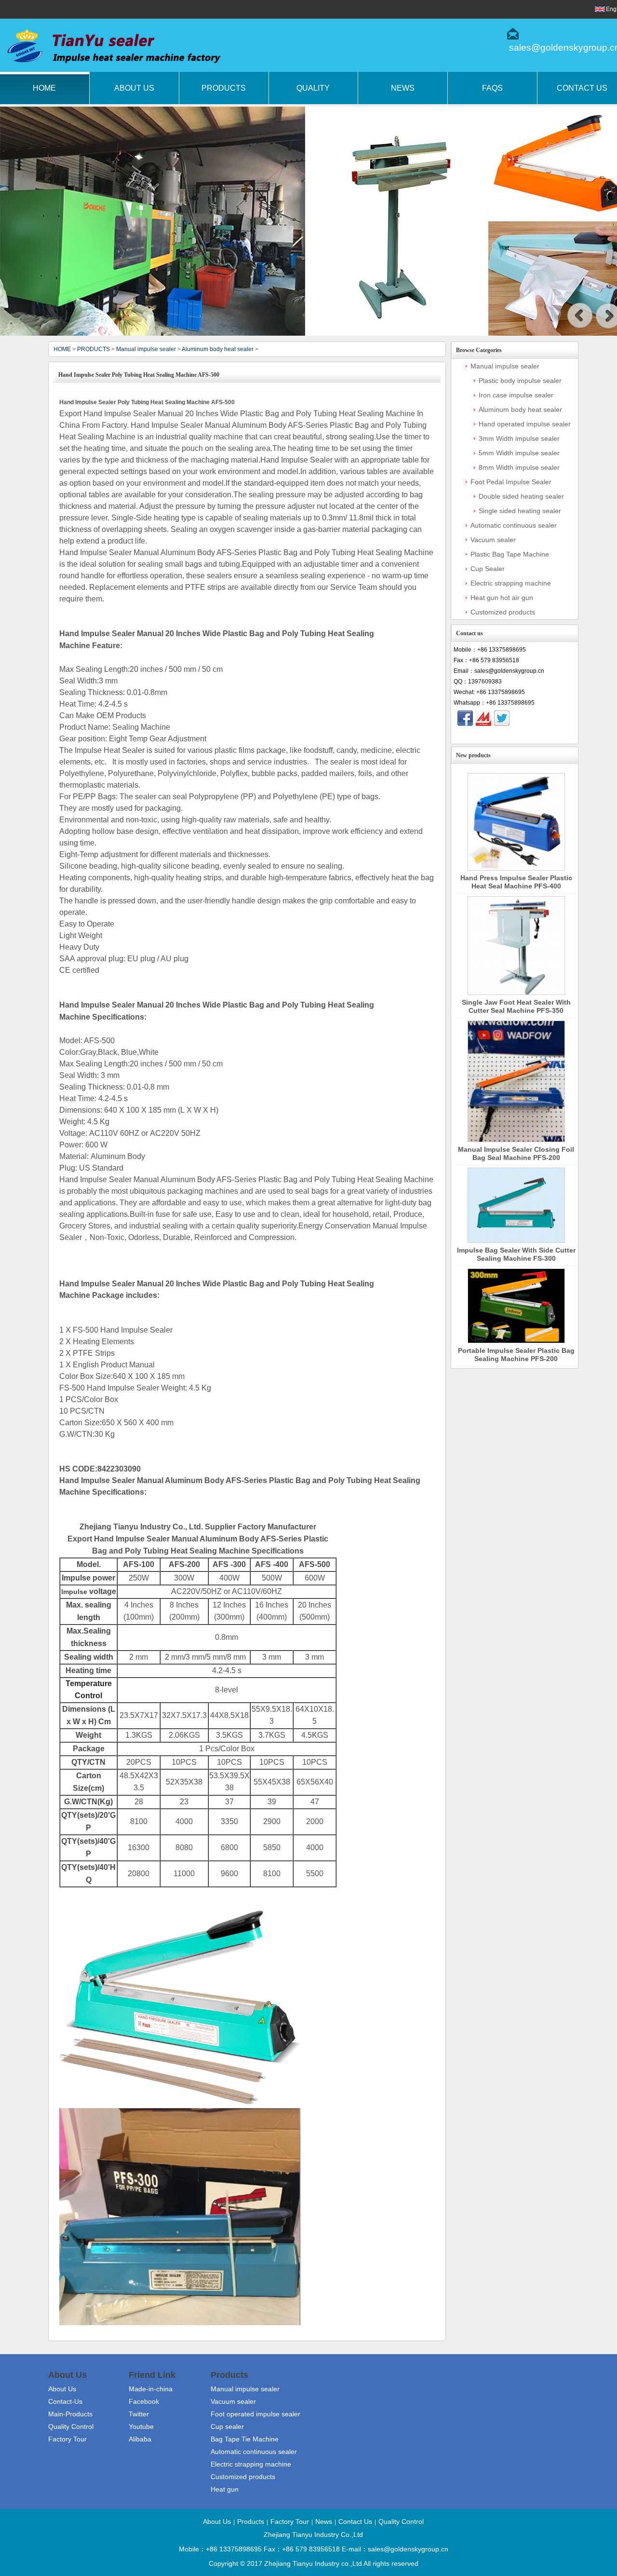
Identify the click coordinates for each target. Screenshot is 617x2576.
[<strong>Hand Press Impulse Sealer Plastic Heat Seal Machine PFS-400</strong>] (516, 822)
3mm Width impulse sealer (519, 438)
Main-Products (70, 2414)
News (403, 88)
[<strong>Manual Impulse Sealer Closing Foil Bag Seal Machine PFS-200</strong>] (516, 1081)
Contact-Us (65, 2401)
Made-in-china (151, 2389)
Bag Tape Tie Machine (245, 2439)
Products (224, 88)
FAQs (492, 88)
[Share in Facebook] (465, 718)
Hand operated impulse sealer (525, 424)
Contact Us (355, 2521)
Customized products (503, 612)
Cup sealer (227, 2426)
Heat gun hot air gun (502, 598)
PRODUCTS (94, 349)
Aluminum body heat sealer (218, 349)
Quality (313, 88)
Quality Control (71, 2426)
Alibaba (140, 2439)
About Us (134, 88)
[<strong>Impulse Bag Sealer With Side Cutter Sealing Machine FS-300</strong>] (516, 1205)
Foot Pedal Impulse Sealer (511, 482)
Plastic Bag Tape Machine (510, 554)
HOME (62, 349)
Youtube (141, 2426)
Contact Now (515, 735)
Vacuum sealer (493, 540)
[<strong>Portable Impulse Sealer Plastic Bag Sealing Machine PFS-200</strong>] (516, 1306)
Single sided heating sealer (520, 511)
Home (44, 88)
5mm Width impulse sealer (519, 453)
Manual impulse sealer (146, 349)
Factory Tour (67, 2439)
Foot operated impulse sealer (255, 2414)
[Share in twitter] (502, 718)
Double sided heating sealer (521, 496)
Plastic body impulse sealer (520, 381)
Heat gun (225, 2489)
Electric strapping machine (511, 583)
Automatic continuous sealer (514, 525)
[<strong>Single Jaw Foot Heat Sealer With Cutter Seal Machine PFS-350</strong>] (516, 946)
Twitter (139, 2414)
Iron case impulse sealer (516, 395)
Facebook (144, 2401)
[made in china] (483, 718)
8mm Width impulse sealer (519, 467)
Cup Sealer (488, 569)
